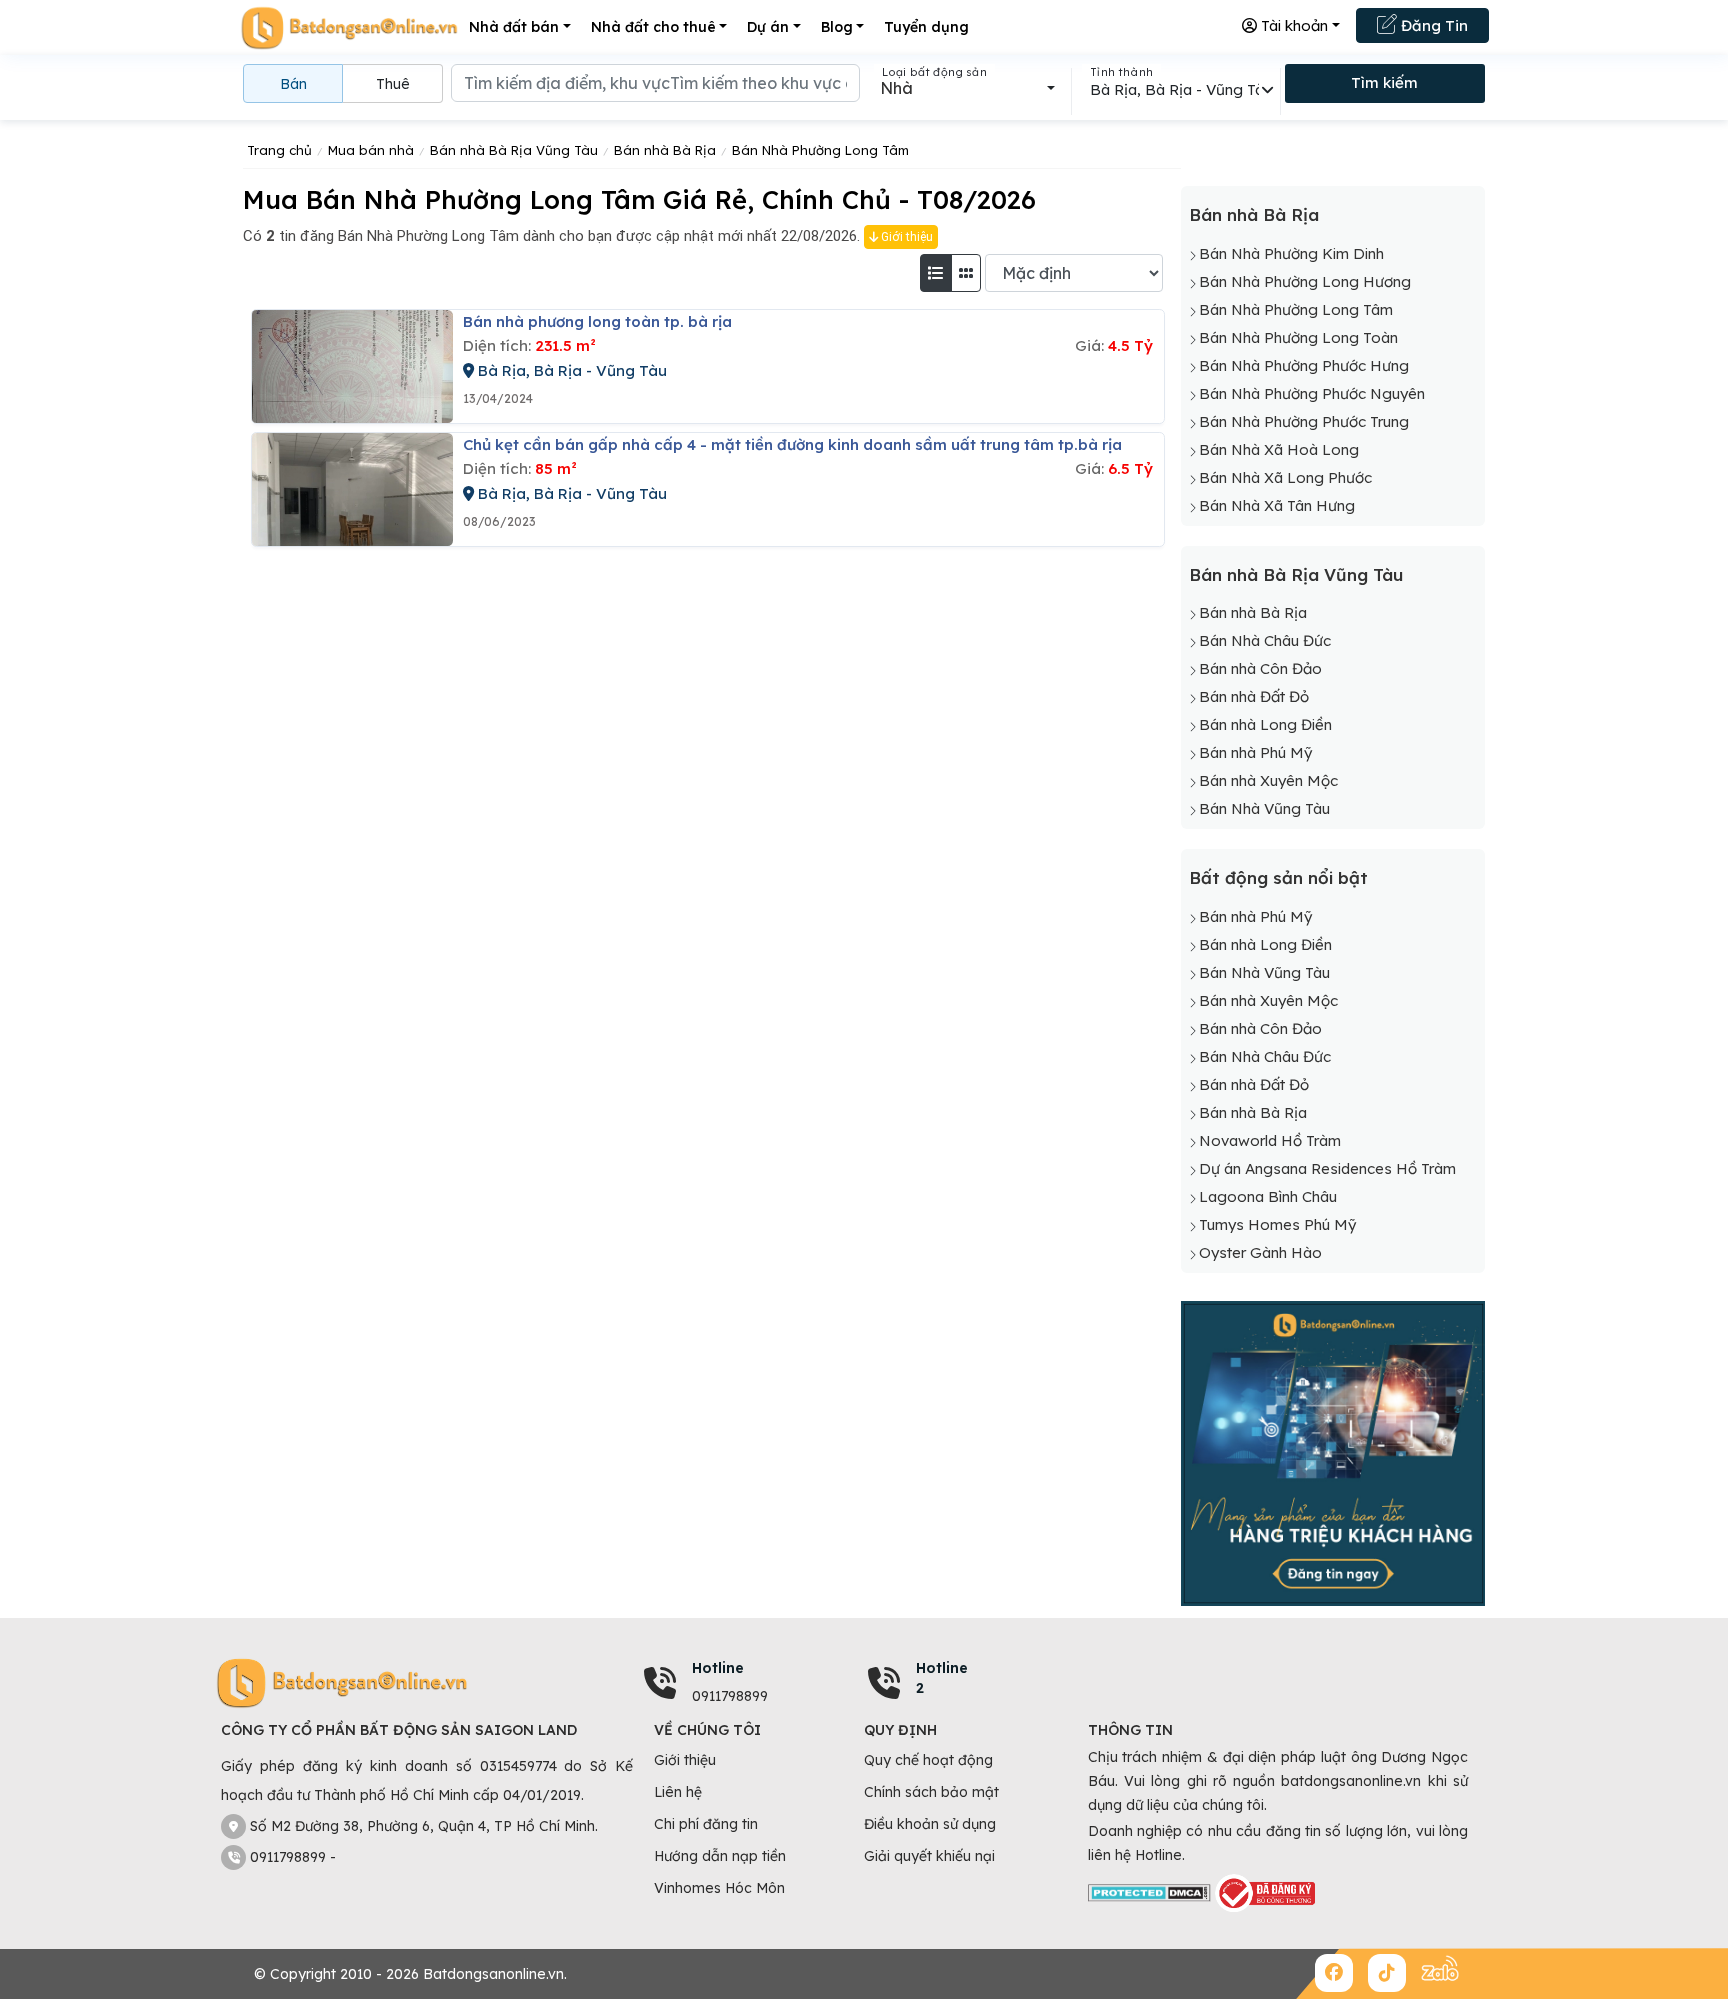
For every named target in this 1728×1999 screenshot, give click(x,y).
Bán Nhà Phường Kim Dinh (1291, 253)
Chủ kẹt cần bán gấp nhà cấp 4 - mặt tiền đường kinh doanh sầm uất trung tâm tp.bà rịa (792, 444)
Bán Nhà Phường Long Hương (1305, 281)
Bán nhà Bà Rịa (1254, 214)
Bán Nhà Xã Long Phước (1285, 477)
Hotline (718, 1668)
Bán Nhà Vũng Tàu (1264, 808)
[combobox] (967, 88)
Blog (837, 27)
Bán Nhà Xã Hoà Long (1279, 449)
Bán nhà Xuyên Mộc (1268, 780)
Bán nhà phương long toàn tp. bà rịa (597, 321)
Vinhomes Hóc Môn (719, 1888)
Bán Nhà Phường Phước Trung (1304, 421)
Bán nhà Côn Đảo (1260, 668)
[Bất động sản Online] (349, 27)
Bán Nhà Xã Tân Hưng (1277, 505)
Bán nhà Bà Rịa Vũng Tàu (1296, 574)
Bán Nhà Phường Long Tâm (1296, 309)
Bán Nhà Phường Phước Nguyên (1312, 393)
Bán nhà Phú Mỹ (1255, 752)
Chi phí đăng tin (706, 1824)
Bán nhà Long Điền (1265, 724)
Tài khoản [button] (1292, 25)
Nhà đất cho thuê (653, 27)
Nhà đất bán (514, 27)
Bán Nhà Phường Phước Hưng (1304, 365)
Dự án (768, 27)
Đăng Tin (1432, 25)
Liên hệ (678, 1792)
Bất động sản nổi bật (1278, 877)
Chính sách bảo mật (931, 1792)
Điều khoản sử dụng (930, 1824)
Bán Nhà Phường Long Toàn (1298, 337)
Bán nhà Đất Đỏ (1254, 696)
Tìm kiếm (1384, 82)
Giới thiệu (905, 237)
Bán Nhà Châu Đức (1265, 640)
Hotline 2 (942, 1678)
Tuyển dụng (926, 27)
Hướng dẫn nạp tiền (720, 1856)
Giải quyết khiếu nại (929, 1856)
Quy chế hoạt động (928, 1760)
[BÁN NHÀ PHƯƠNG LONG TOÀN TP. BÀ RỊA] (352, 366)
